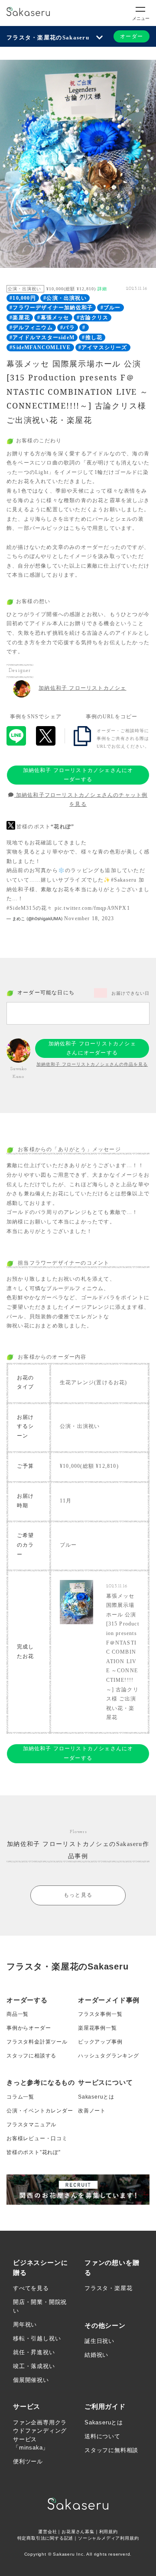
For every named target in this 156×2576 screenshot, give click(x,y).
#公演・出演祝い (65, 298)
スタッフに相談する (31, 2056)
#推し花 (92, 337)
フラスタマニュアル (31, 2125)
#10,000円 (23, 298)
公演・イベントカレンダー (40, 2111)
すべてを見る (31, 2288)
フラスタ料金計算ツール (37, 2042)
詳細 (102, 289)
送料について (102, 2436)
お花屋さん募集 (78, 2532)
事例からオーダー (29, 2028)
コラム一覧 (20, 2097)
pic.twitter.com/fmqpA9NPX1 (92, 908)
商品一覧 (18, 2014)
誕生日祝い (99, 2341)
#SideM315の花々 (29, 908)
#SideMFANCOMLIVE (40, 347)
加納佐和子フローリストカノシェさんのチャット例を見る (81, 800)
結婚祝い (96, 2355)
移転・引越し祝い (37, 2338)
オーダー (132, 36)
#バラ (68, 328)
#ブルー (111, 308)
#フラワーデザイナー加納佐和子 (51, 308)
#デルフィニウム (31, 328)
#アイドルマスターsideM (42, 337)
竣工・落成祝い (34, 2366)
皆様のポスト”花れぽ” (34, 2152)
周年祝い (25, 2325)
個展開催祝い (31, 2380)
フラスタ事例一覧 (100, 2014)
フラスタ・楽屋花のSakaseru (48, 37)
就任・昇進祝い (34, 2352)
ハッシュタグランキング (109, 2056)
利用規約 (109, 2532)
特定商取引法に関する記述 (45, 2538)
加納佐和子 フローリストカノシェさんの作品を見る (92, 1064)
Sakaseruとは (96, 2097)
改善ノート (92, 2111)
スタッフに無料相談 (111, 2450)
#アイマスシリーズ (103, 347)
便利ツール (28, 2461)
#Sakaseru (124, 880)
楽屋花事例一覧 (97, 2028)
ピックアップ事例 (100, 2042)
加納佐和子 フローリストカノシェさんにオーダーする (78, 775)
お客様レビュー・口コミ (37, 2138)
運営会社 (47, 2532)
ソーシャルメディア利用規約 (108, 2538)
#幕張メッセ (53, 318)
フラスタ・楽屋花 (108, 2288)
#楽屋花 (20, 318)
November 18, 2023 (89, 918)
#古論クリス (93, 318)
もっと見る (78, 1895)
